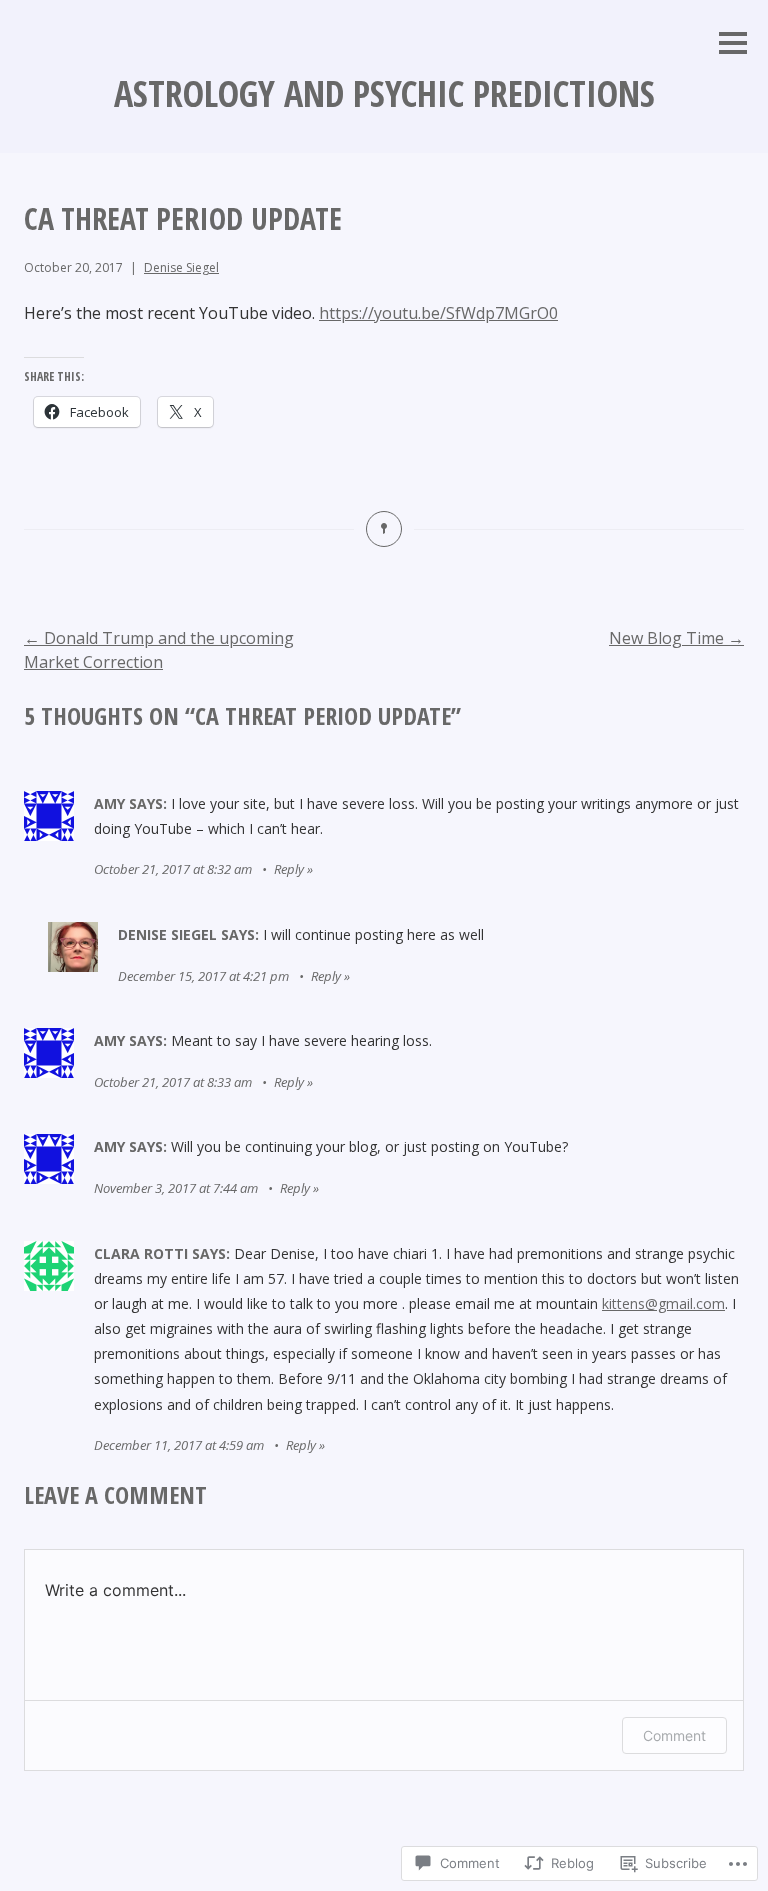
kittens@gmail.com (663, 1303)
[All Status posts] (384, 529)
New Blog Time (676, 638)
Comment (674, 1735)
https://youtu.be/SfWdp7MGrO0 (438, 313)
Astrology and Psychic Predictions (384, 93)
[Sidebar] (733, 44)
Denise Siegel (181, 267)
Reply (289, 869)
